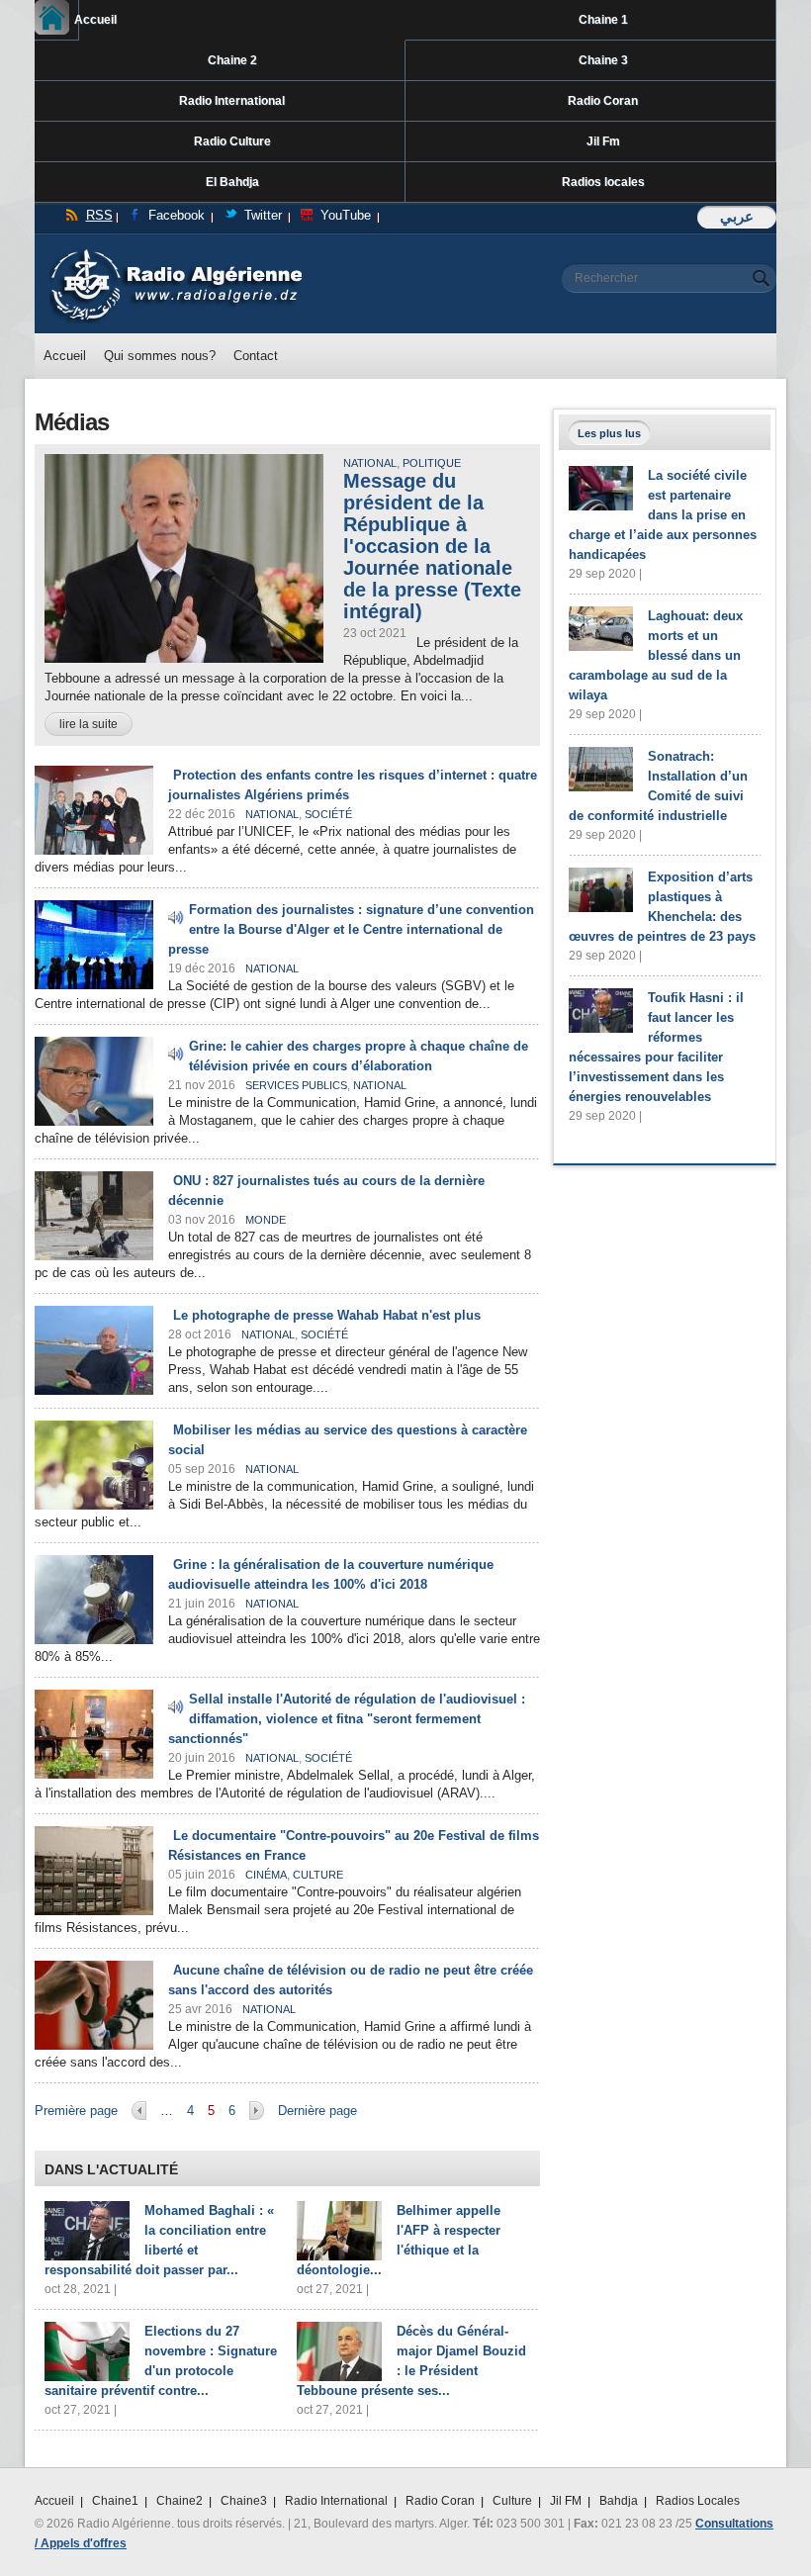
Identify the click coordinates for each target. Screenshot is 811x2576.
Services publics (296, 1085)
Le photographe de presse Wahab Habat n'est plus (327, 1315)
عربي (737, 216)
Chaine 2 (232, 60)
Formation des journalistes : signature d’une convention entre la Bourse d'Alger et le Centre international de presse (351, 929)
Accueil (77, 20)
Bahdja (619, 2501)
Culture (318, 1875)
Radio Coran (603, 101)
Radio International (232, 101)
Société (328, 814)
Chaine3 (244, 2501)
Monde (266, 1220)
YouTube (346, 215)
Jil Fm (603, 141)
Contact (256, 356)
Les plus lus (609, 433)
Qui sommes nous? (160, 356)
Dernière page (317, 2111)
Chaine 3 (603, 60)
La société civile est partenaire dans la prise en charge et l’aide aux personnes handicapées (663, 515)
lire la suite (89, 724)
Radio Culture (232, 141)
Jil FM (566, 2501)
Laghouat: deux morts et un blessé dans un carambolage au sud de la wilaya (656, 655)
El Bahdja (232, 182)
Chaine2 (180, 2501)
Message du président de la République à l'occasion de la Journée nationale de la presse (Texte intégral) (432, 546)
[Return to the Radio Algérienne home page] (176, 254)
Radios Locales (698, 2501)
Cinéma (266, 1875)
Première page (76, 2111)
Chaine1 (115, 2501)
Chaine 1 (603, 20)
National (370, 463)
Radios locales (603, 182)
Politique (432, 463)
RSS (99, 215)
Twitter (263, 215)
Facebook (177, 215)
